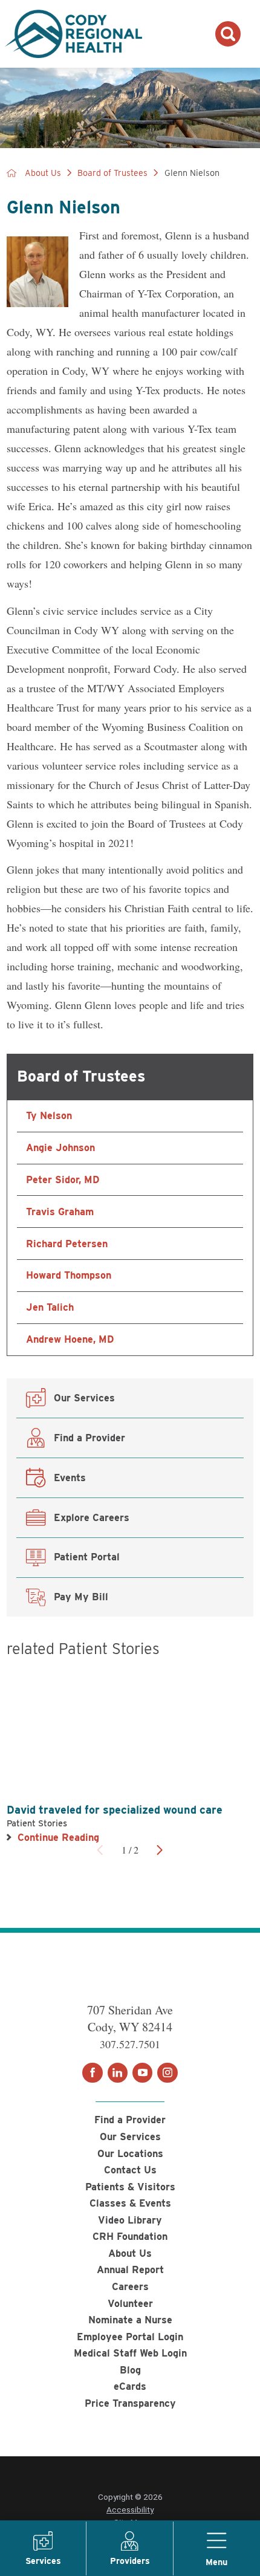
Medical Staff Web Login (130, 2353)
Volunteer (130, 2303)
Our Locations (130, 2153)
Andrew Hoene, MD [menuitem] (70, 1339)
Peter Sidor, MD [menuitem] (63, 1179)
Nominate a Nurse (130, 2320)
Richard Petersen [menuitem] (67, 1244)
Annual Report (130, 2269)
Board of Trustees (112, 173)
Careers (130, 2286)
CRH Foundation (130, 2236)
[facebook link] (92, 2073)
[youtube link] (142, 2073)
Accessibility (130, 2509)
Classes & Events (130, 2203)
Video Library (130, 2220)
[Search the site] (228, 34)
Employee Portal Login (130, 2337)
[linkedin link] (118, 2073)
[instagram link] (167, 2073)
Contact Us (130, 2170)
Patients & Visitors (130, 2187)
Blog (130, 2370)
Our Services (130, 2136)
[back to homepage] (11, 173)
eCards (130, 2386)
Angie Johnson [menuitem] (60, 1147)
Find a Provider (130, 2120)
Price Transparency (130, 2403)
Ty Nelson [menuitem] (49, 1115)
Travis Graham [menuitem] (60, 1212)
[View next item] (160, 1850)
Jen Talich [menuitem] (50, 1307)
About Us (43, 173)
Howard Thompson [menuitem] (69, 1275)
